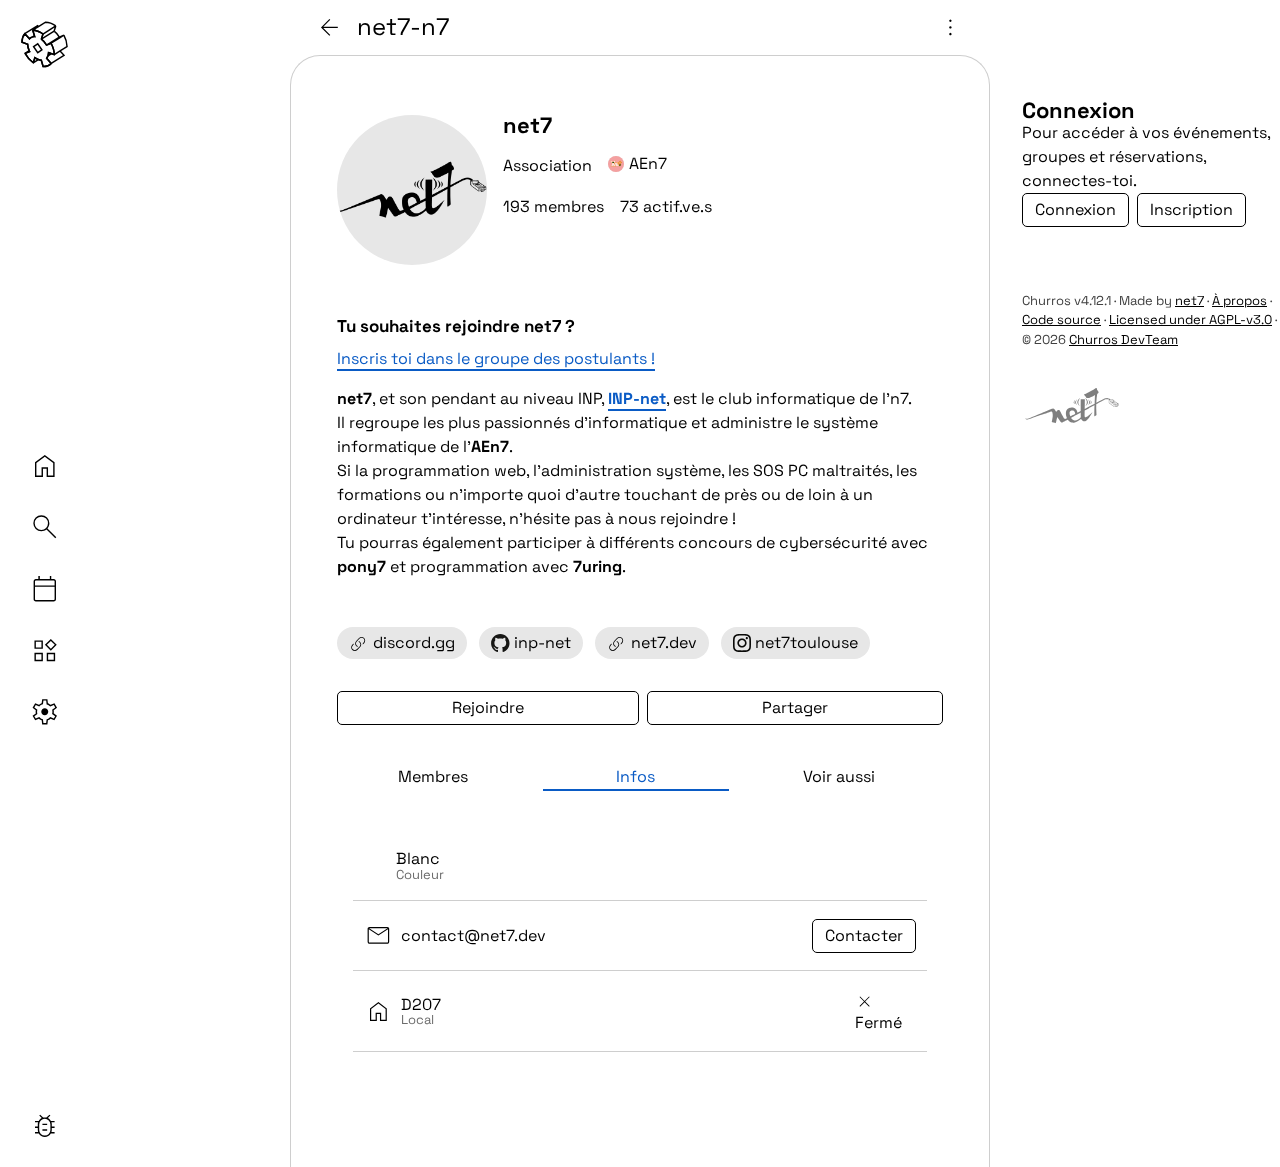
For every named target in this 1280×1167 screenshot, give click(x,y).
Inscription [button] (1191, 209)
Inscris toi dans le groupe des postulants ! (496, 358)
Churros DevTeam (1123, 339)
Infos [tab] (635, 776)
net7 (1189, 300)
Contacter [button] (864, 935)
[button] (45, 1126)
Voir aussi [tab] (839, 776)
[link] (45, 45)
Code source (1061, 319)
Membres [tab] (433, 776)
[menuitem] (640, 866)
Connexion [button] (1075, 209)
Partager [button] (795, 707)
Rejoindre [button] (488, 707)
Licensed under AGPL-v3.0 (1190, 319)
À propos (1239, 300)
